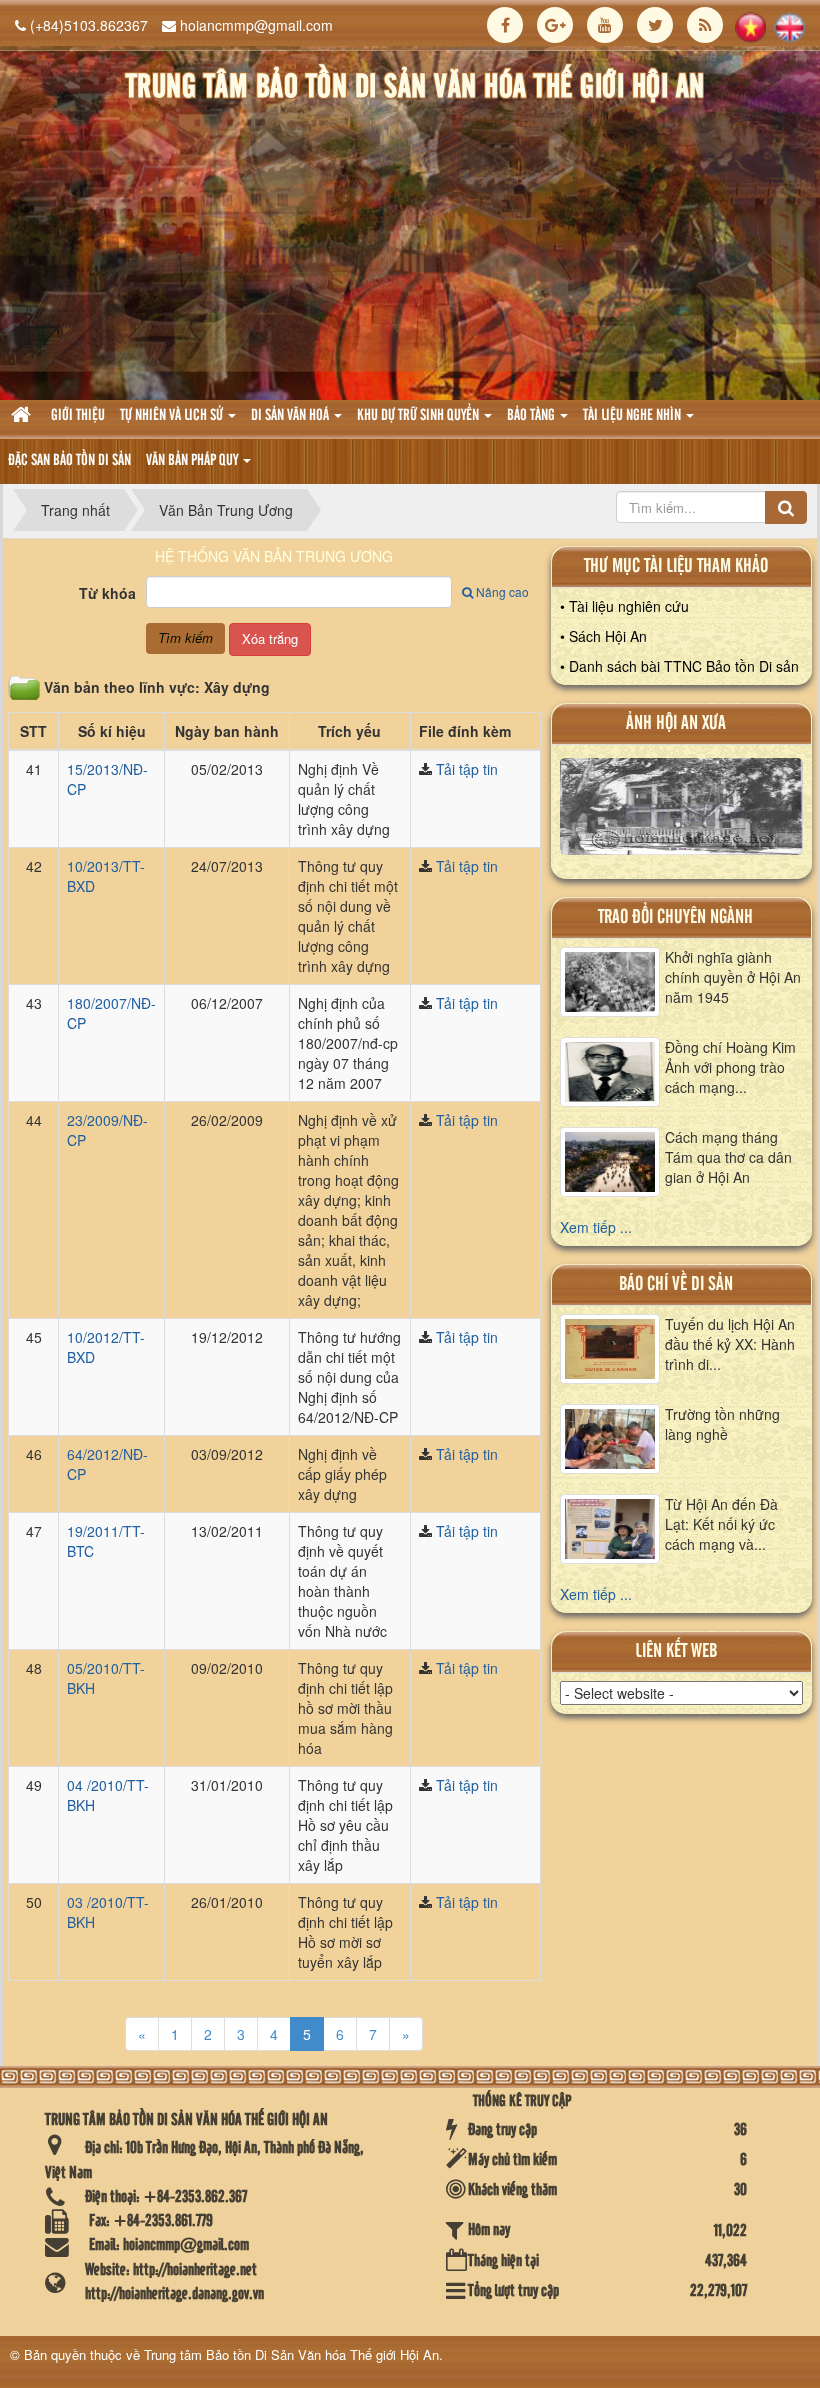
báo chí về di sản (676, 1284)
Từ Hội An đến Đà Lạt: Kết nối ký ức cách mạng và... (721, 1524)
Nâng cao (502, 591)
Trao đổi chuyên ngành (675, 917)
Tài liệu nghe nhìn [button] (633, 416)
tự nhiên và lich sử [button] (173, 416)
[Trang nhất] (23, 416)
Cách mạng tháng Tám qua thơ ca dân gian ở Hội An (728, 1157)
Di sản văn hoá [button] (291, 416)
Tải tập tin (467, 769)
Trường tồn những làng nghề (722, 1424)
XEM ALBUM (681, 812)
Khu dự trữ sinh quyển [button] (419, 416)
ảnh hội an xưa (676, 723)
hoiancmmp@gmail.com (256, 25)
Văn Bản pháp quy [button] (193, 461)
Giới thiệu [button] (78, 416)
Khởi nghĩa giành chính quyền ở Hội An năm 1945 (733, 977)
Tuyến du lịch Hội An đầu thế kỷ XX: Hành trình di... (730, 1344)
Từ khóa (107, 593)
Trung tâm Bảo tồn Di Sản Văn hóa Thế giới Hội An (291, 2354)
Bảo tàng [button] (532, 416)
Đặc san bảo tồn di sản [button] (69, 461)
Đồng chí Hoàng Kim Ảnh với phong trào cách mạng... (730, 1067)
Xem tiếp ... (596, 1227)
